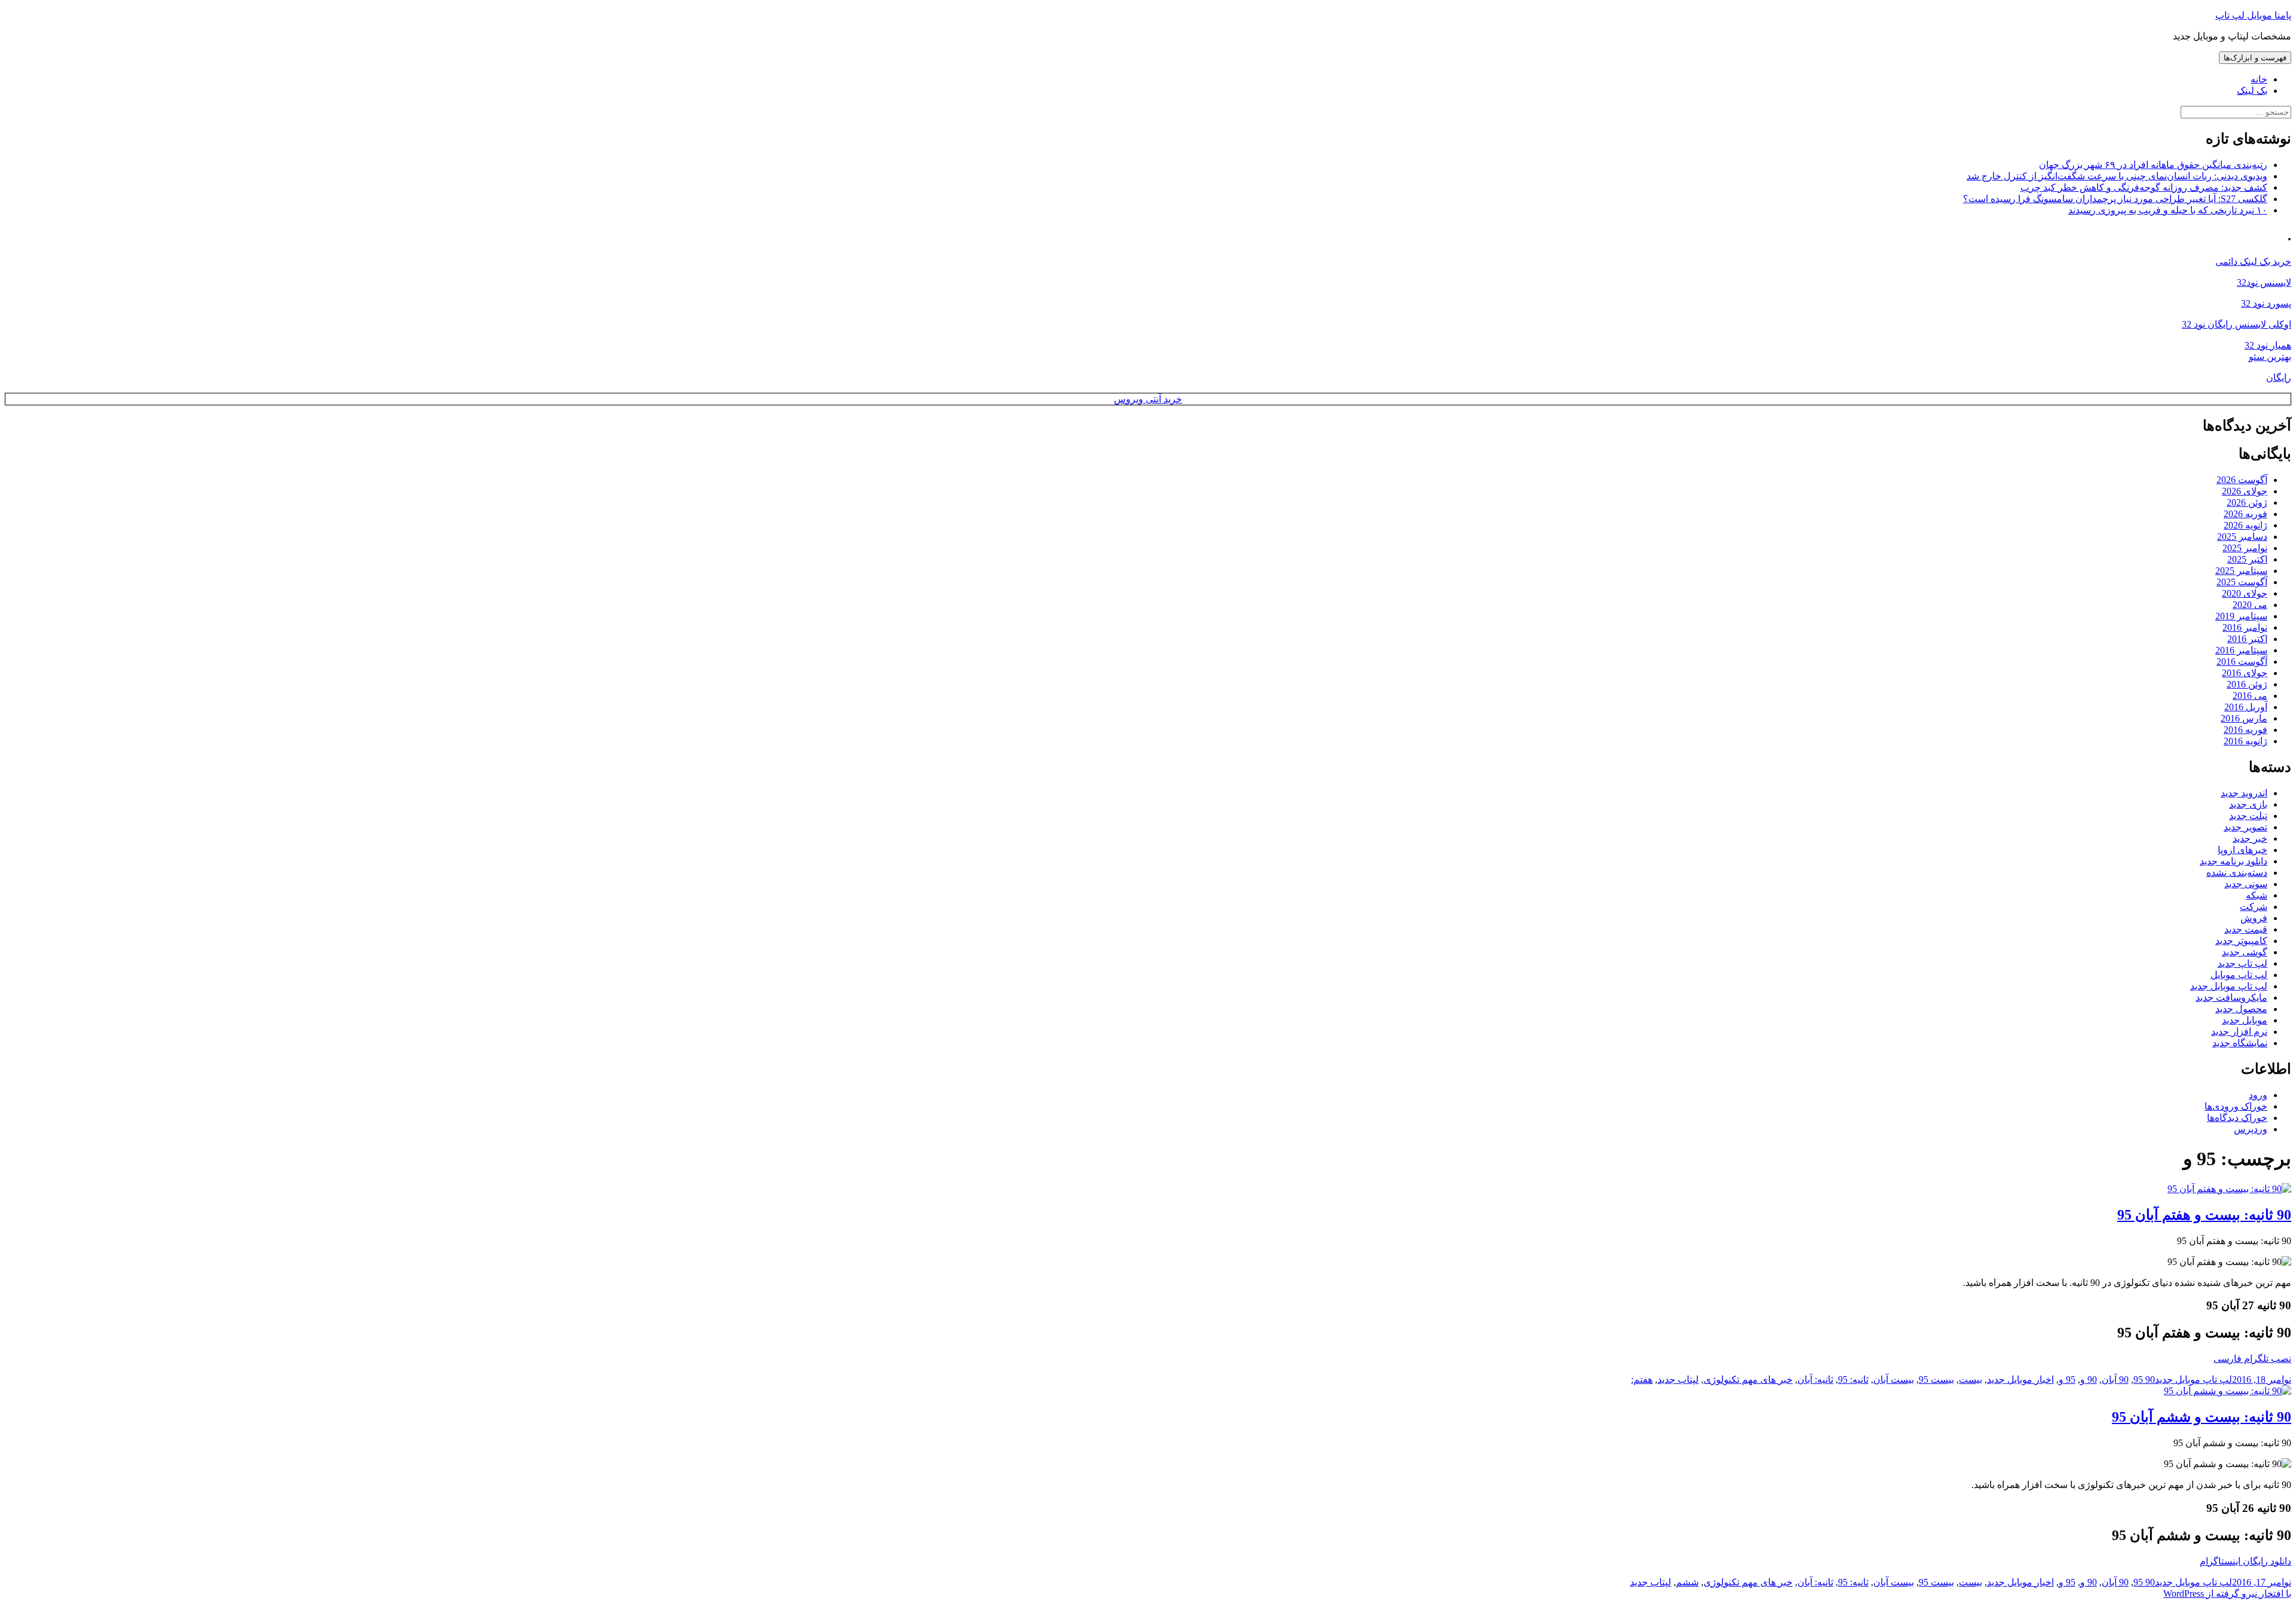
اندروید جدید (2244, 793)
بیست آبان (1894, 1380)
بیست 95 (1936, 1380)
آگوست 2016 (2242, 662)
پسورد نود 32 (2266, 303)
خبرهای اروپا (2242, 850)
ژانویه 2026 (2245, 525)
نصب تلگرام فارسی (2252, 1359)
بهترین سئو (2270, 357)
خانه (2259, 79)
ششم (1687, 1582)
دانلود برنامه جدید (2234, 861)
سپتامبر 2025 (2241, 571)
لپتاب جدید (1678, 1380)
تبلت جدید (2248, 816)
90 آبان (2115, 1380)
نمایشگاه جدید (2240, 1043)
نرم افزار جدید (2239, 1032)
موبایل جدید (2245, 1020)
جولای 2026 (2245, 491)
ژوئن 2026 (2247, 502)
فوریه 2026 (2245, 514)
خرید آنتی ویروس (1148, 399)
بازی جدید (2248, 804)
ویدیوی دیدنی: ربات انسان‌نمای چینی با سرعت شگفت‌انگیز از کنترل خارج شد (2117, 176)
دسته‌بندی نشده (2237, 873)
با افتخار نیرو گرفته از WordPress (2227, 1594)
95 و (2067, 1380)
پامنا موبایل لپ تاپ (2253, 15)
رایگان (2279, 378)
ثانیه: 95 (1853, 1380)
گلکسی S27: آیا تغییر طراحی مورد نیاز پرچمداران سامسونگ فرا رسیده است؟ (2115, 199)
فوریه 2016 (2245, 730)
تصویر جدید (2245, 827)
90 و (2089, 1380)
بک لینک (2252, 91)
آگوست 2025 (2242, 582)
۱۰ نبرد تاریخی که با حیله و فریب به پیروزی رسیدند (2168, 210)
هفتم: (1642, 1380)
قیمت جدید (2246, 929)
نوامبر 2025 (2245, 548)
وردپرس (2251, 1129)
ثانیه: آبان (1815, 1380)
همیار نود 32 (2268, 345)
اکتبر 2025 (2247, 559)
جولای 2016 (2245, 673)
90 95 (2144, 1380)
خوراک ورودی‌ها (2236, 1106)
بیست (1970, 1380)
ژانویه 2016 (2245, 741)
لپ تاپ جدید (2242, 963)
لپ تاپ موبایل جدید (2229, 986)
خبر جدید (2250, 838)
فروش (2254, 918)
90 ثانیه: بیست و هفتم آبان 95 (2204, 1215)
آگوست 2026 (2242, 480)
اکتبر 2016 (2247, 639)
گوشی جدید (2245, 952)
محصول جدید (2241, 1009)
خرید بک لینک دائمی (2253, 262)
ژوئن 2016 (2247, 684)
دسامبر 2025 (2242, 537)
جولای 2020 (2245, 593)
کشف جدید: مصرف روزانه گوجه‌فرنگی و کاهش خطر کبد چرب (2144, 187)
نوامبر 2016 (2245, 627)
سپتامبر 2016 (2241, 650)
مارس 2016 (2244, 718)
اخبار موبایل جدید (2020, 1380)
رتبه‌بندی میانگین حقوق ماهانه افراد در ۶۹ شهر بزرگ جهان (2153, 165)
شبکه (2257, 895)
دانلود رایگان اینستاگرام (2245, 1561)
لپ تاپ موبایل (2239, 975)
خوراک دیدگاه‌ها (2237, 1118)
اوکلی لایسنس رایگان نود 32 (2237, 324)
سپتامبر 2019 (2241, 616)
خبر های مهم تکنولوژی (1748, 1380)
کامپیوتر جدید (2241, 941)
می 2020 (2250, 605)
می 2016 (2250, 696)
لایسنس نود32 (2264, 282)
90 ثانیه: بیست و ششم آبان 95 (2202, 1417)
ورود (2258, 1095)
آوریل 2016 (2246, 707)
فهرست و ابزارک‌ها (2255, 58)
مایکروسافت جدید (2231, 997)
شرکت (2254, 907)
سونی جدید (2246, 884)
